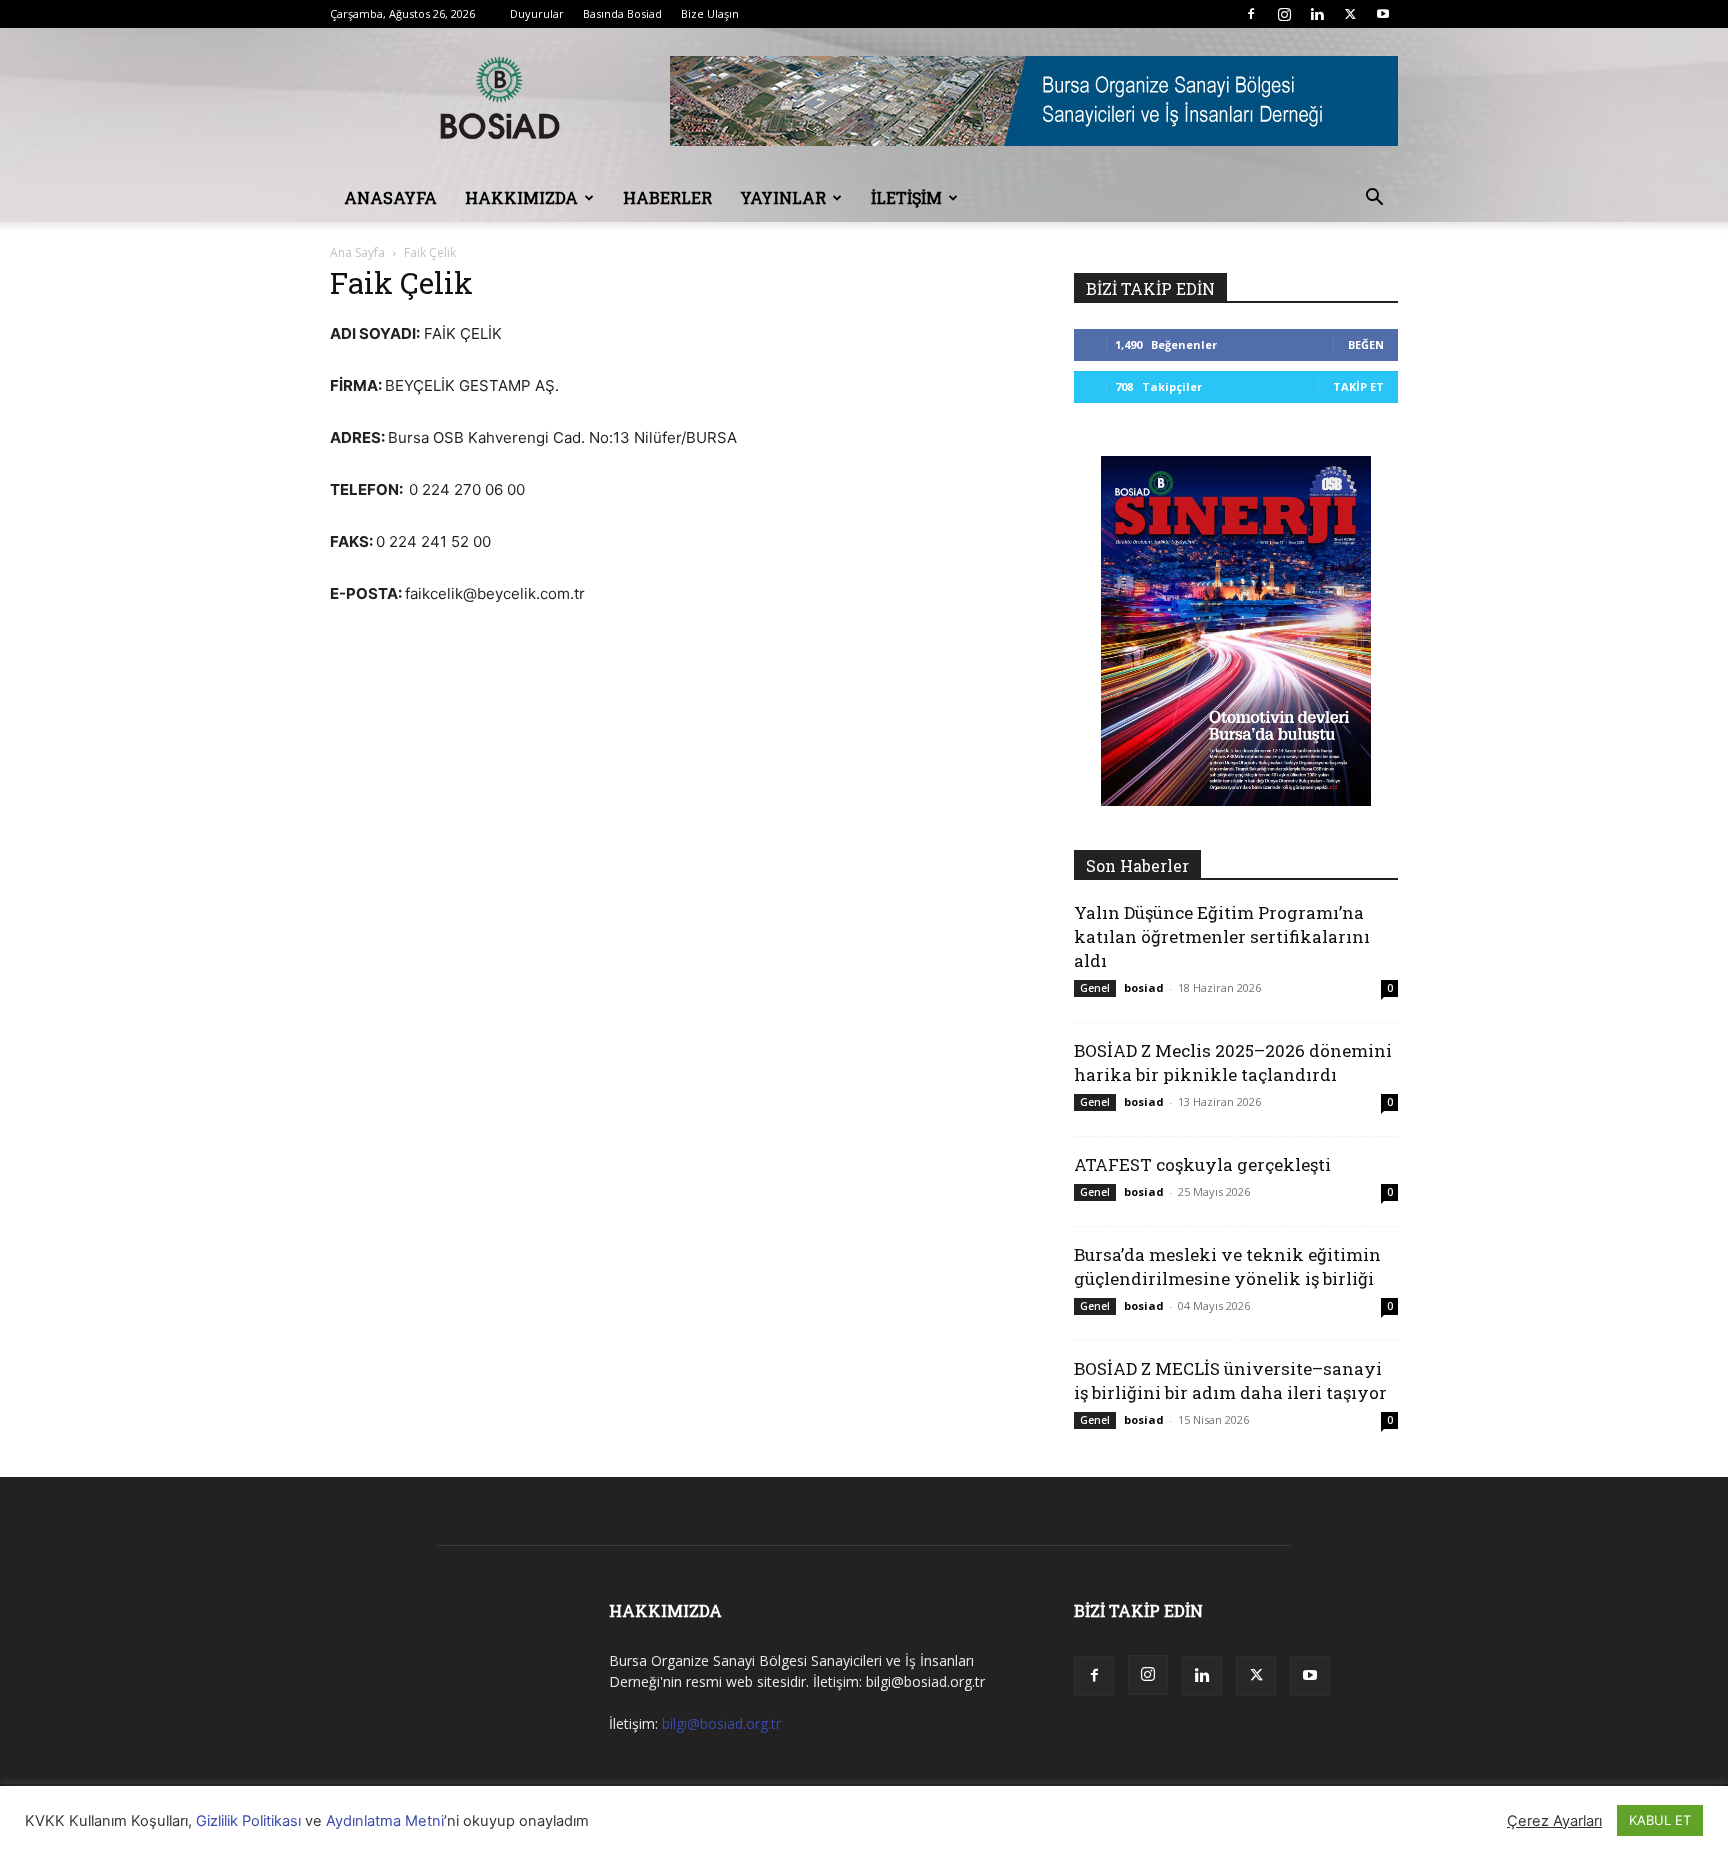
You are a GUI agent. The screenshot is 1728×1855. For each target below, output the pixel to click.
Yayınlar (783, 197)
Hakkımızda (521, 197)
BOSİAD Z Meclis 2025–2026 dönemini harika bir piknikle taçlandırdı (1233, 1062)
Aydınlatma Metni (385, 1821)
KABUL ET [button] (1660, 1820)
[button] (1374, 199)
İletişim (906, 197)
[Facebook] (1251, 14)
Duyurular (537, 13)
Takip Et (1358, 386)
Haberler (667, 197)
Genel (1095, 988)
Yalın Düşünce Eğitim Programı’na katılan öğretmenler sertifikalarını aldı (1222, 936)
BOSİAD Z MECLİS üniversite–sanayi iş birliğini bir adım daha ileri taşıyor (1230, 1380)
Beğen (1366, 344)
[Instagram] (1284, 14)
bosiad (1144, 987)
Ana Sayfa (357, 252)
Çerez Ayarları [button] (1554, 1821)
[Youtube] (1383, 14)
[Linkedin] (1317, 14)
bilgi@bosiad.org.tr (721, 1723)
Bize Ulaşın (710, 13)
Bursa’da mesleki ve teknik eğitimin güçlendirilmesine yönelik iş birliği (1227, 1266)
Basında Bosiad (622, 13)
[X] (1350, 14)
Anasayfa (390, 197)
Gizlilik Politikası (248, 1821)
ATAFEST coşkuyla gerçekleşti (1202, 1164)
